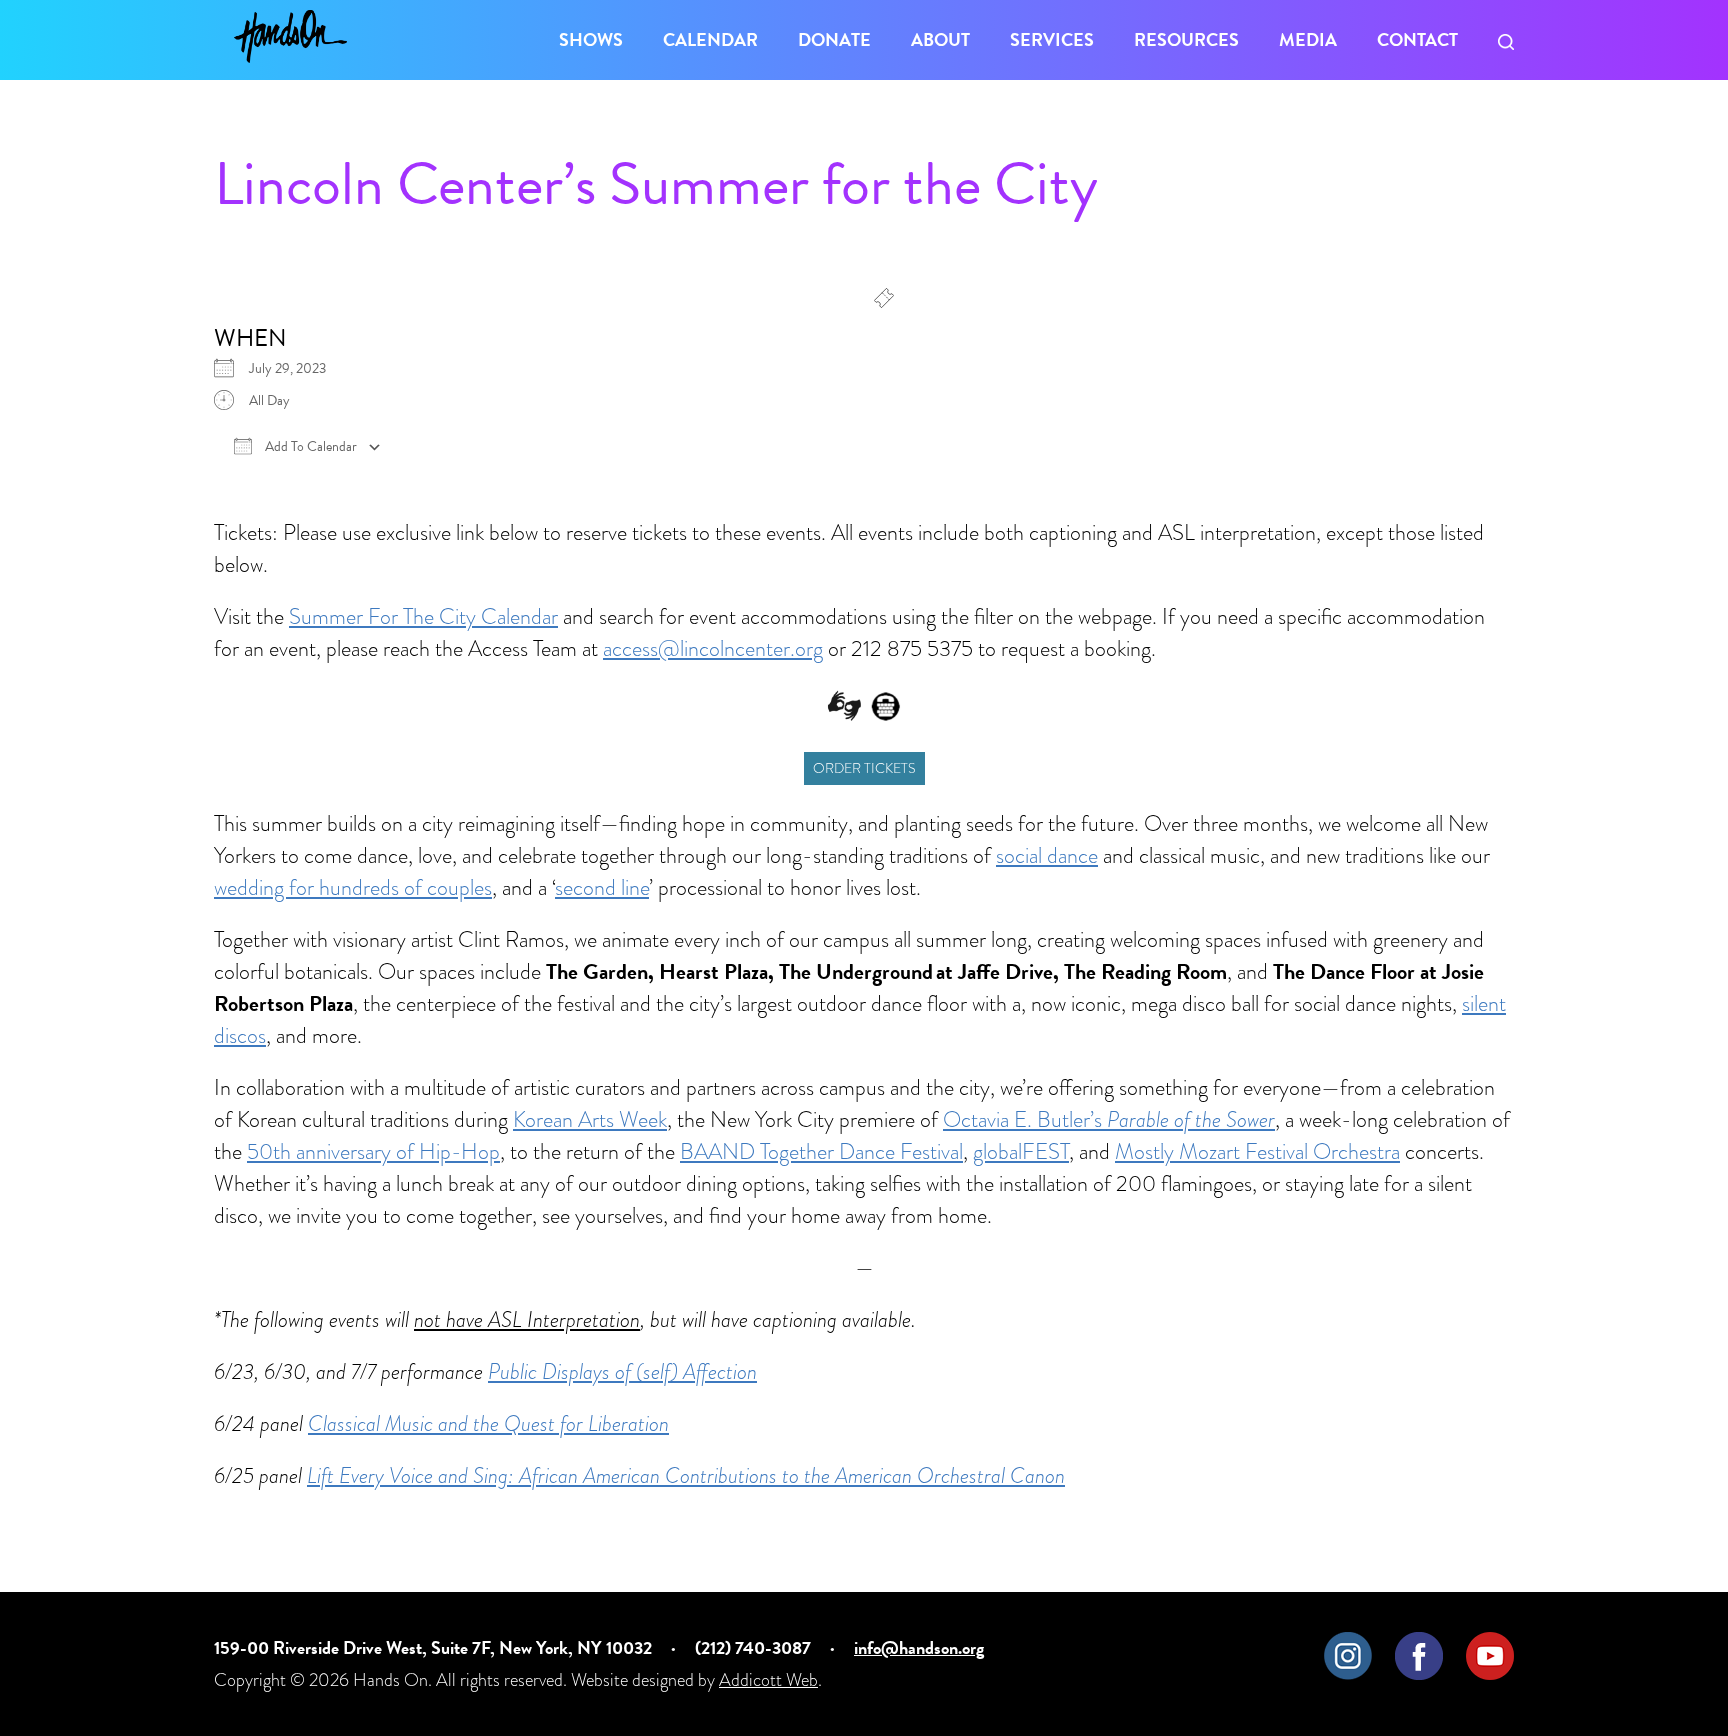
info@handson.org (919, 1647)
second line (602, 887)
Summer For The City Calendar (423, 616)
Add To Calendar (309, 447)
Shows (591, 39)
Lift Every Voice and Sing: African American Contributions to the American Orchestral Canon (686, 1475)
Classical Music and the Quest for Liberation (488, 1423)
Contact (1417, 39)
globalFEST (1021, 1151)
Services (1052, 39)
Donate (834, 39)
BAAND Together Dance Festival (821, 1151)
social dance (1047, 855)
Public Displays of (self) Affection (622, 1371)
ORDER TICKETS (864, 768)
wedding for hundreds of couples (353, 887)
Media (1308, 39)
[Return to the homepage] (290, 36)
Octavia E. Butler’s (1109, 1119)
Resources (1186, 39)
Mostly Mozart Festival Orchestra (1257, 1151)
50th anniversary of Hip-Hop (373, 1151)
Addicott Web (768, 1679)
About (940, 39)
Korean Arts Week (590, 1119)
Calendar (710, 39)
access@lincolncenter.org (713, 648)
